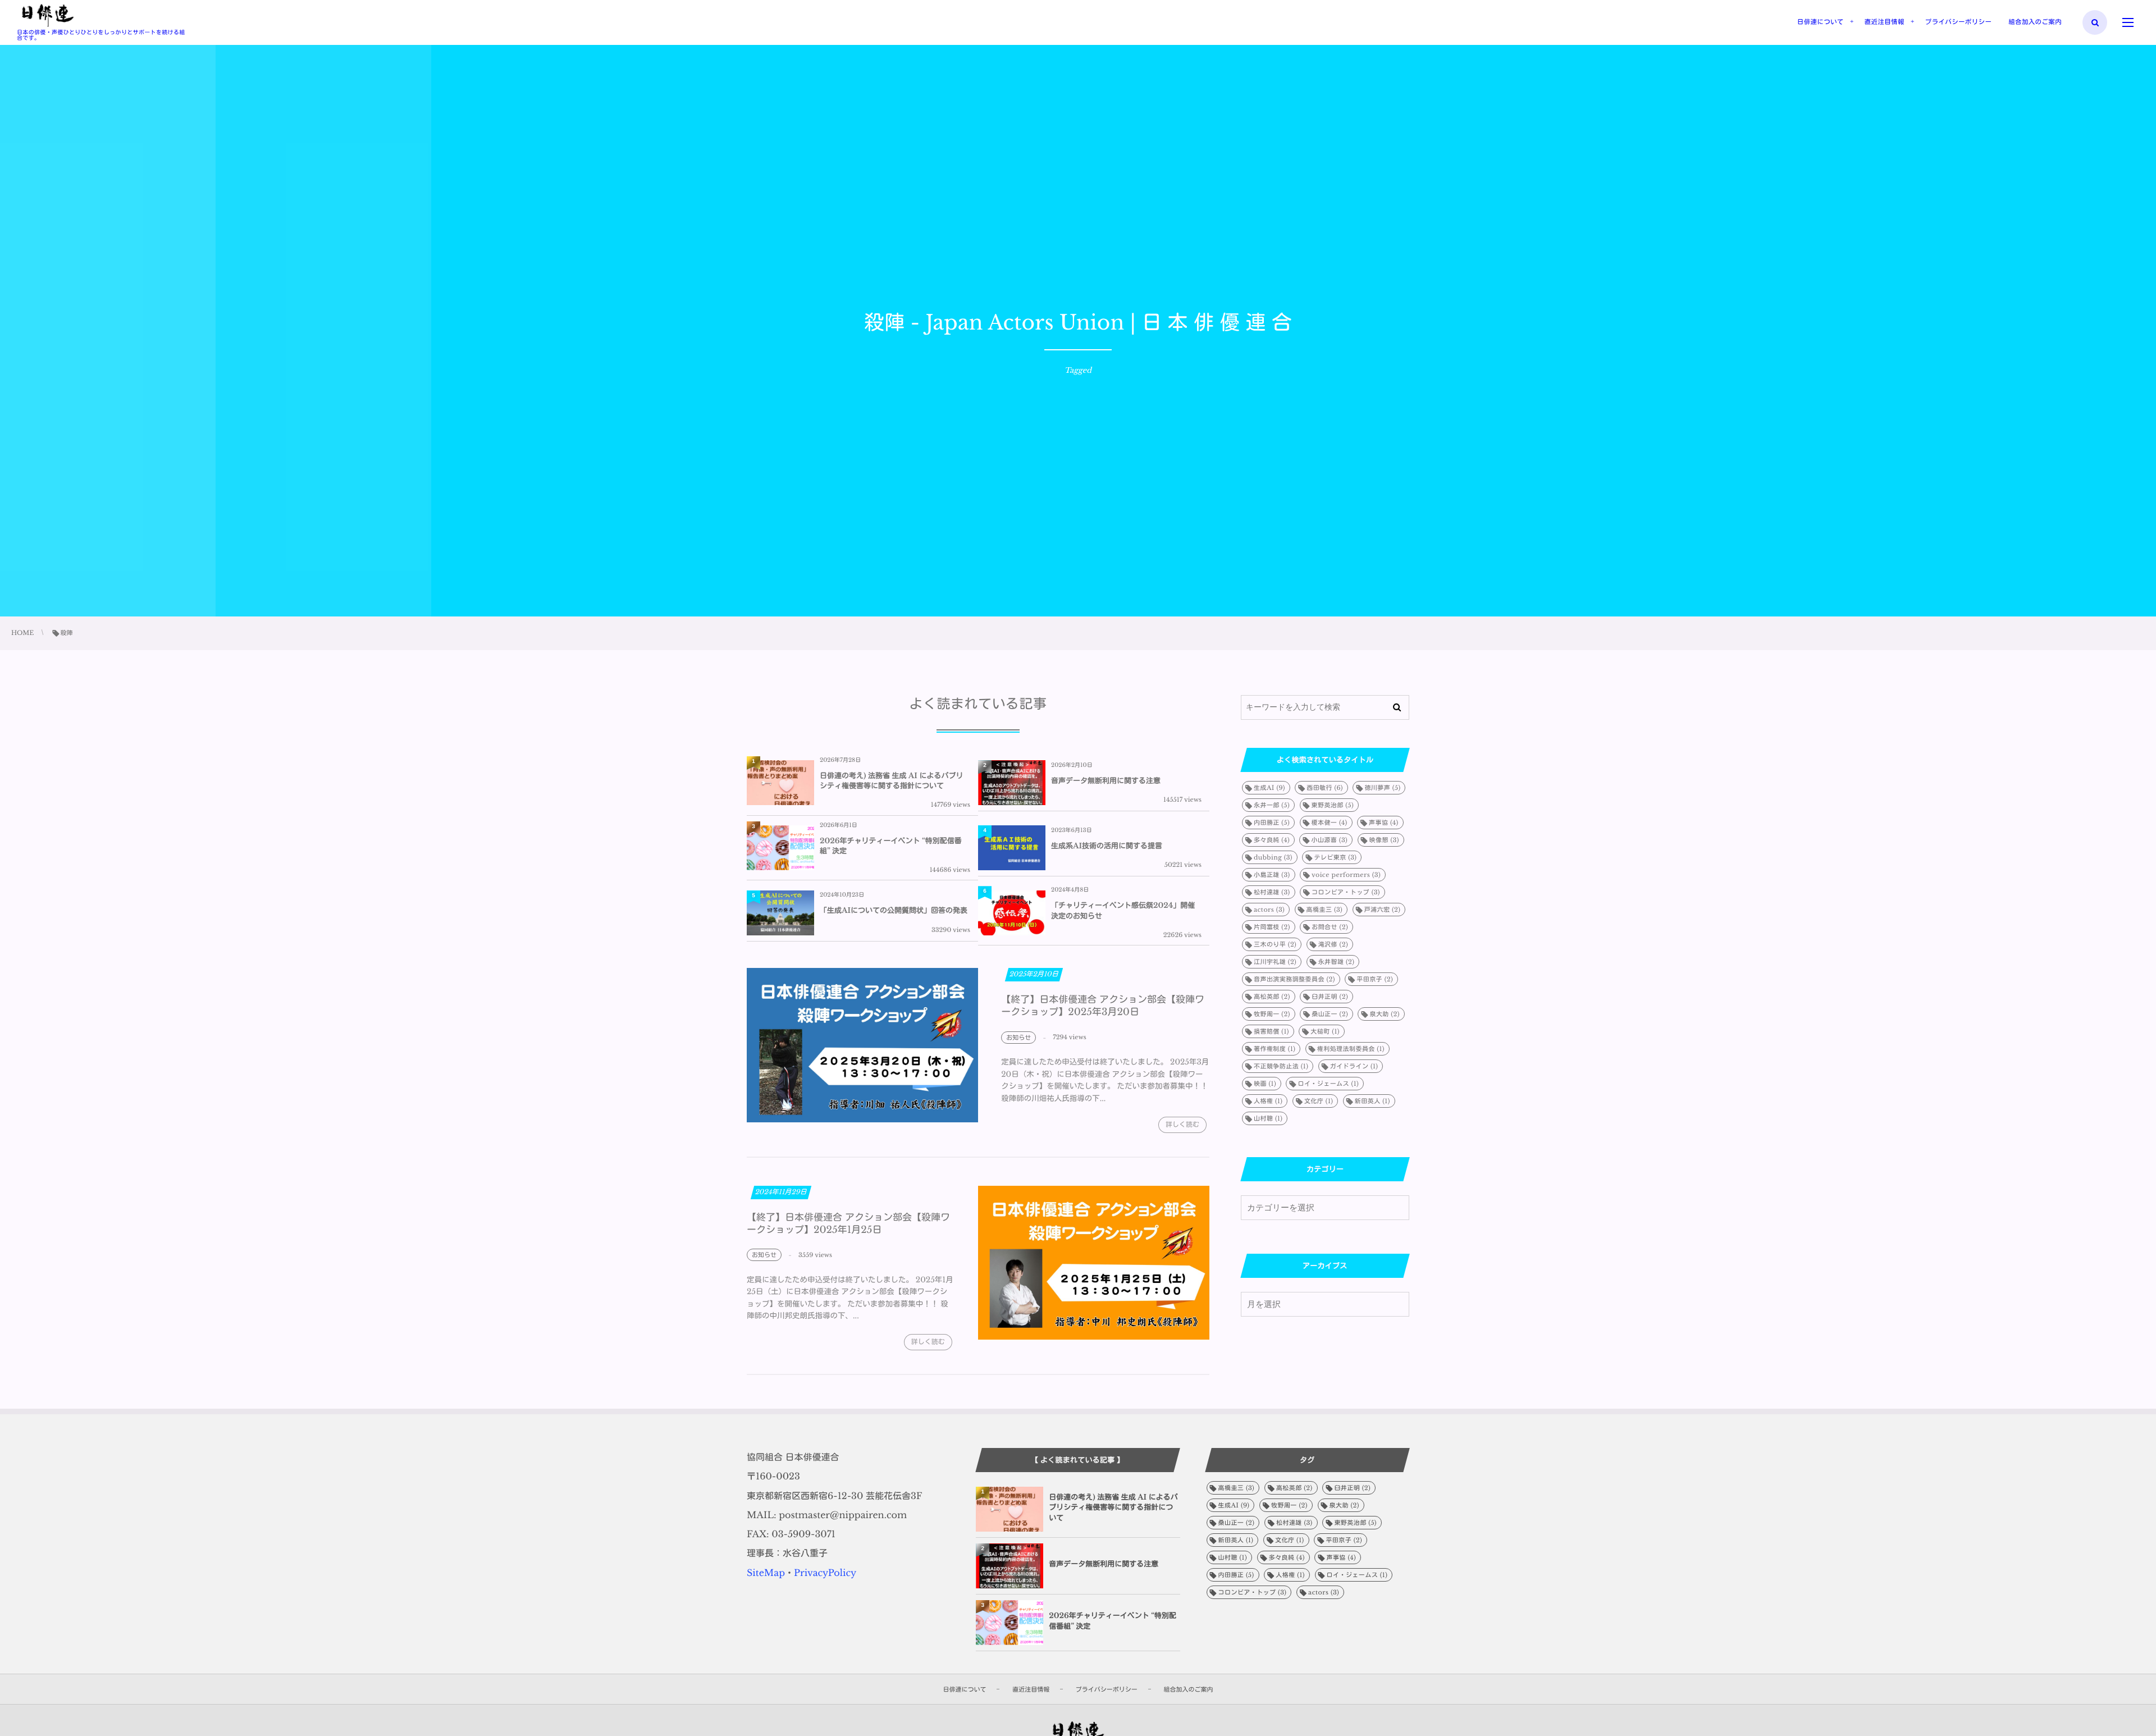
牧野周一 (1272, 1014)
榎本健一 (1330, 823)
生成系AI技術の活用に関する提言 (1107, 846)
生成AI (1269, 788)
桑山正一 (1330, 1014)
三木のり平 (1275, 944)
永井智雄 (1337, 962)
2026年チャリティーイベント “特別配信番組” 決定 (891, 846)
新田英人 (1372, 1101)
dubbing (1273, 857)
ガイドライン (1354, 1066)
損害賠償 (1271, 1031)
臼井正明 (1330, 997)
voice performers (1346, 875)
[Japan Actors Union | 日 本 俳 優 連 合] (47, 16)
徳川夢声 (1382, 788)
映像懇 (1384, 840)
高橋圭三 (1325, 910)
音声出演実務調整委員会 (1294, 979)
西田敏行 (1325, 788)
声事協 (1384, 823)
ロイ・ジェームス (1328, 1084)
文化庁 (1319, 1101)
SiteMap (766, 1573)
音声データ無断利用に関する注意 (1106, 781)
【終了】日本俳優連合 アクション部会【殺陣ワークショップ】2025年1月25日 (848, 1224)
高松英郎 (1272, 997)
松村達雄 (1272, 892)
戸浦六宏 (1383, 910)
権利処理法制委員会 (1351, 1049)
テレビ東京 (1335, 857)
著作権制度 (1275, 1049)
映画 (1265, 1084)
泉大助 (1384, 1014)
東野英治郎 (1333, 805)
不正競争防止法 (1281, 1066)
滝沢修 (1333, 944)
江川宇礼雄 (1275, 962)
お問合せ (1330, 927)
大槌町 (1325, 1031)
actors (1269, 910)
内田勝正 (1272, 823)
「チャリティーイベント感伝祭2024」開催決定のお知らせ (1123, 910)
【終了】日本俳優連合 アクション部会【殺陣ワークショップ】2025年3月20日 (1103, 1006)
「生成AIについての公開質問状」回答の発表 (894, 910)
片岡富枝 (1272, 927)
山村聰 (1268, 1118)
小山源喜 (1329, 840)
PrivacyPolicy (825, 1573)
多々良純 (1272, 840)
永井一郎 (1272, 805)
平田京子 (1375, 979)
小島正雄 (1272, 875)
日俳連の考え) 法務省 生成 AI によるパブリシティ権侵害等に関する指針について (891, 781)
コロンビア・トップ (1346, 892)
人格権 (1268, 1101)
